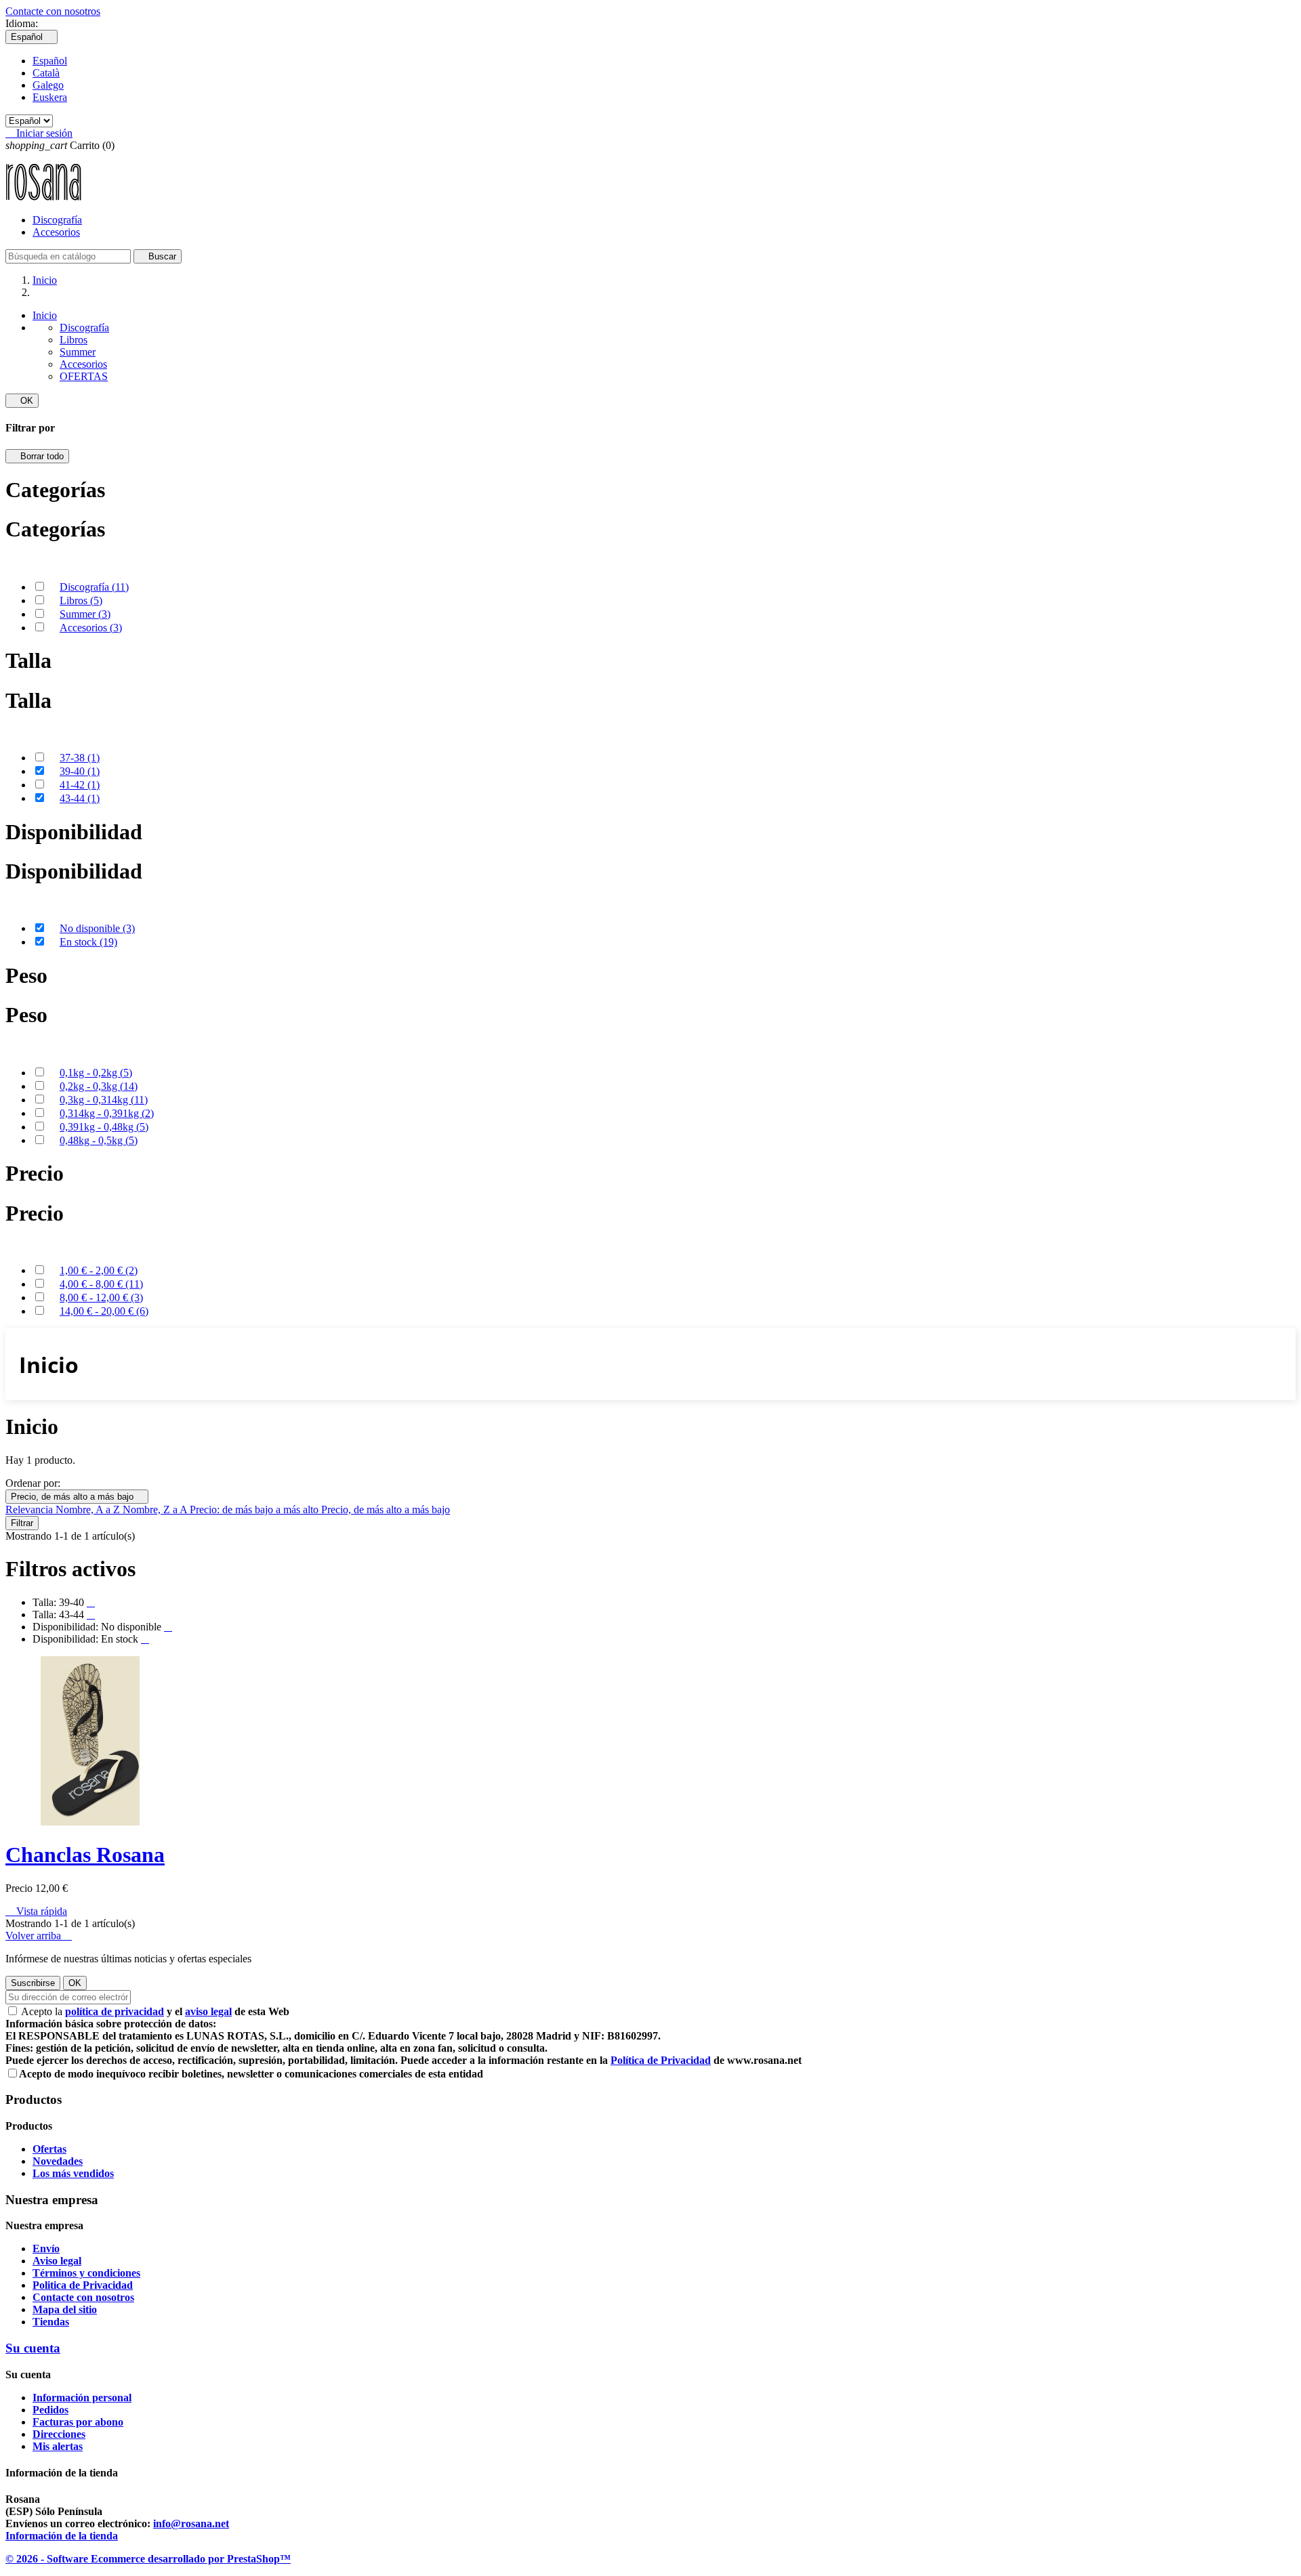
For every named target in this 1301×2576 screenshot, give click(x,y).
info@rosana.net (191, 2524)
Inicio (45, 315)
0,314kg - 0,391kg (107, 1113)
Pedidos (50, 2410)
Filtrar (22, 1523)
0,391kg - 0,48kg (104, 1127)
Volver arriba (39, 1936)
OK (22, 401)
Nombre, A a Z (89, 1509)
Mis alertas (58, 2446)
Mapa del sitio (65, 2309)
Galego (48, 85)
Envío (46, 2248)
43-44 (80, 798)
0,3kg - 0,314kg (104, 1100)
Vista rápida (36, 1911)
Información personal (82, 2398)
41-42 (80, 785)
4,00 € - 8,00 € (101, 1284)
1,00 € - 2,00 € (99, 1270)
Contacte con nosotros (53, 11)
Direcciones (59, 2434)
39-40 (80, 771)
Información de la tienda (62, 2536)
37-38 (80, 758)
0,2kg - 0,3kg (99, 1086)
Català (46, 73)
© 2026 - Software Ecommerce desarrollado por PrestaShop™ (148, 2559)
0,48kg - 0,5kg (99, 1140)
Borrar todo (37, 456)
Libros (74, 340)
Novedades (58, 2161)
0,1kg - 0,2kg (96, 1073)
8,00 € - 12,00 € (101, 1297)
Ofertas (49, 2149)
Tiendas (51, 2322)
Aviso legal (57, 2261)
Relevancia (30, 1509)
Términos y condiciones (86, 2273)
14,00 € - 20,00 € (104, 1311)
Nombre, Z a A (156, 1509)
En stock (88, 942)
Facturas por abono (78, 2422)
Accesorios (56, 232)
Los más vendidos (73, 2173)
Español (50, 61)
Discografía (57, 220)
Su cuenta (33, 2348)
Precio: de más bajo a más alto (255, 1509)
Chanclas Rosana (85, 1855)
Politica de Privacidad (83, 2285)
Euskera (50, 97)
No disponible (97, 928)
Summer (78, 352)
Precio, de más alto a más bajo (77, 1497)
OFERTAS (84, 376)
